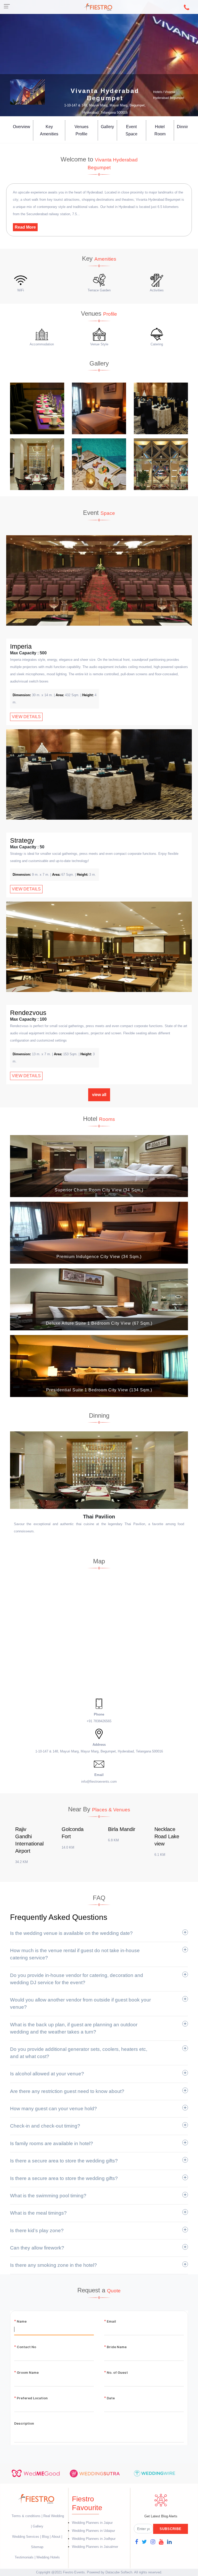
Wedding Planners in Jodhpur (94, 2539)
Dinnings (185, 127)
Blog (45, 2537)
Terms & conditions (27, 2516)
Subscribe (171, 2529)
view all (99, 1095)
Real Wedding (54, 2516)
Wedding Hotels (48, 2557)
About (56, 2537)
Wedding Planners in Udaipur (93, 2531)
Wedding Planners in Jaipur (92, 2523)
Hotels (158, 92)
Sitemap (37, 2547)
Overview (22, 127)
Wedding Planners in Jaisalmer (95, 2547)
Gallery (107, 127)
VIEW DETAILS (26, 717)
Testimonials (24, 2557)
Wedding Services (26, 2537)
